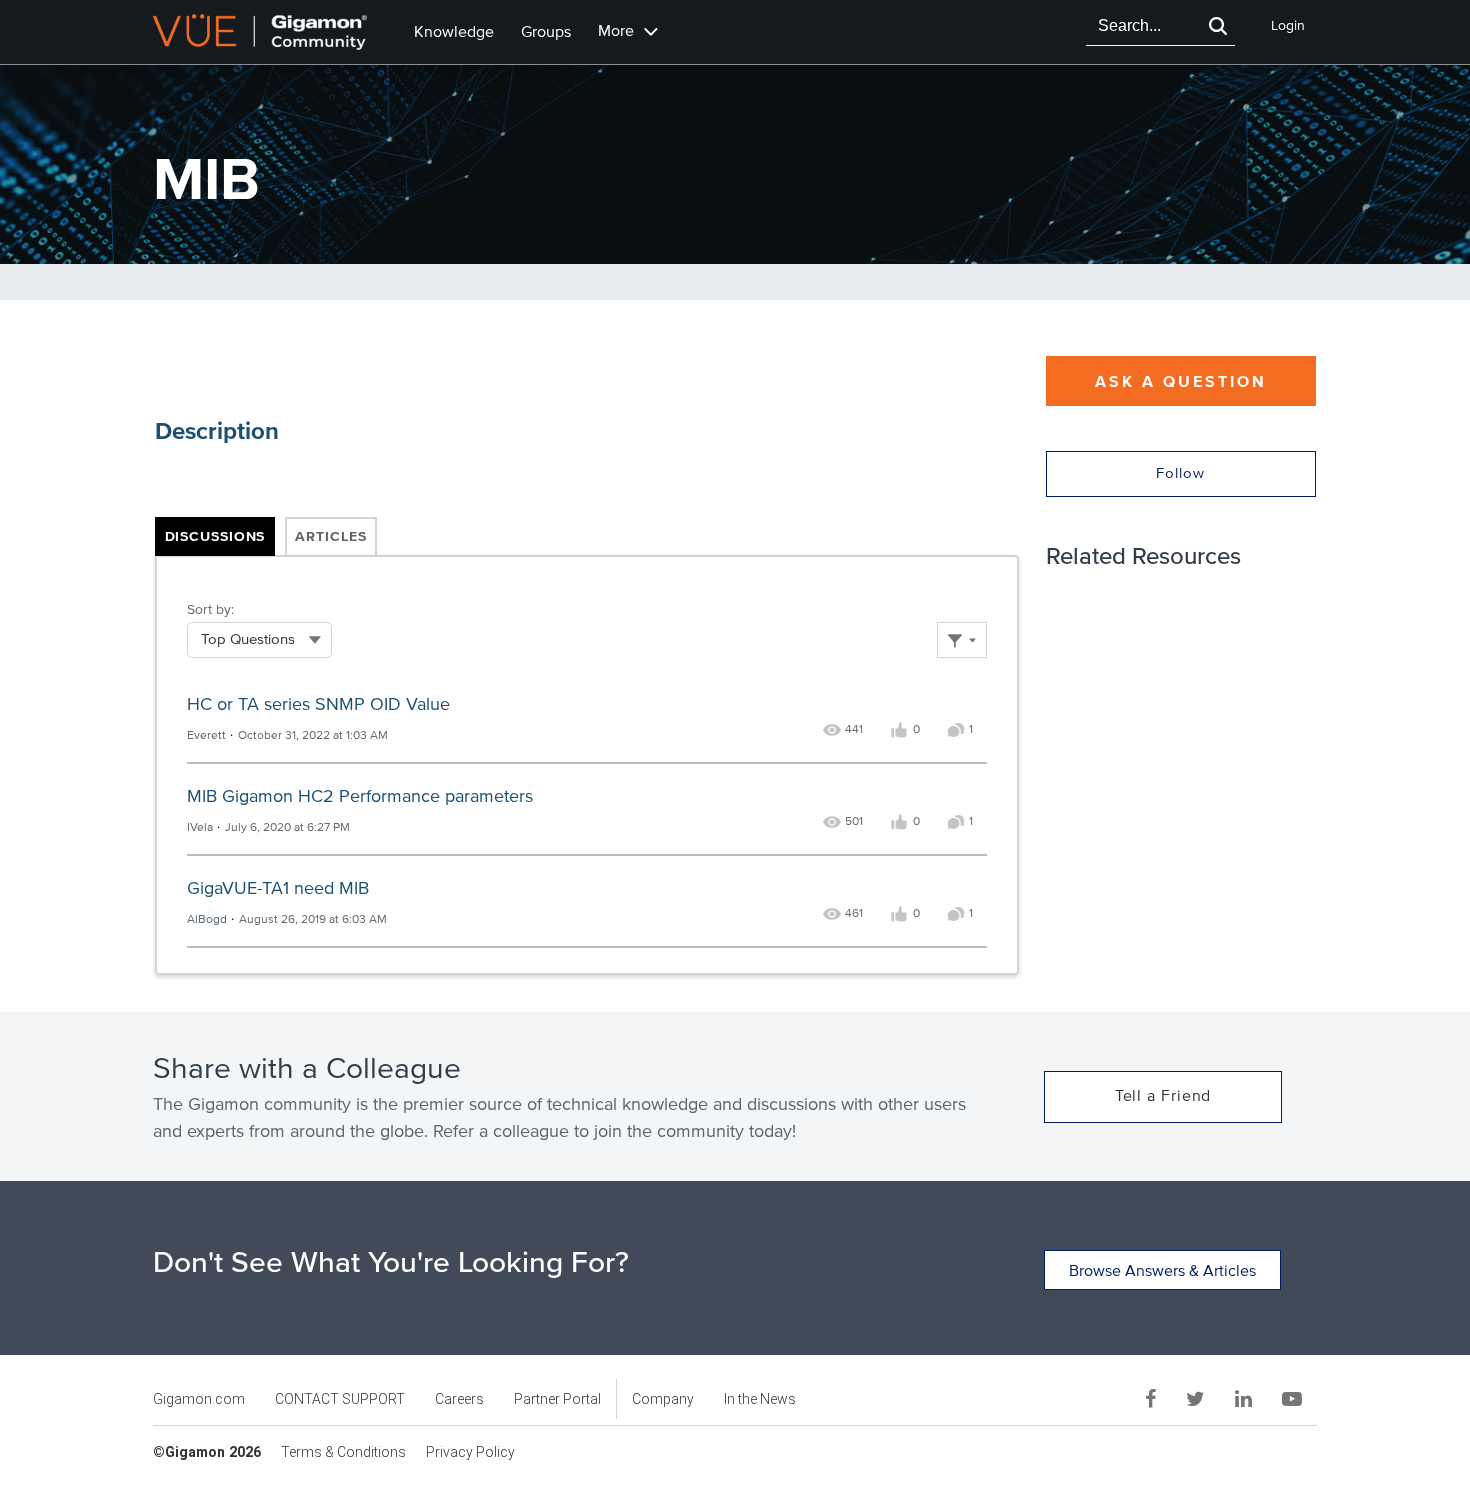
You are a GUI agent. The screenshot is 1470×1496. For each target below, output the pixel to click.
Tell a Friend (1163, 1096)
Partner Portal (557, 1399)
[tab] (215, 537)
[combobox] (1143, 26)
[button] (1217, 26)
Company (663, 1399)
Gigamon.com (199, 1399)
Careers (459, 1399)
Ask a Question (1181, 382)
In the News (760, 1399)
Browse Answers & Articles (1162, 1271)
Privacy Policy (470, 1452)
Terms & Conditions (343, 1452)
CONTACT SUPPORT (340, 1399)
